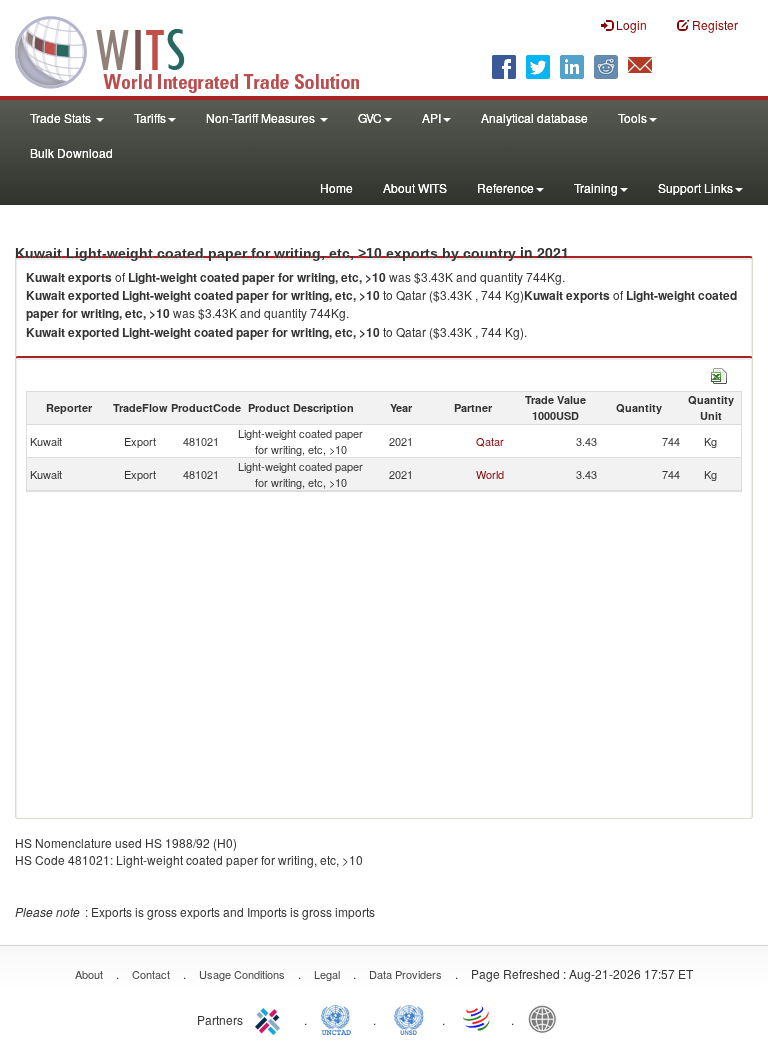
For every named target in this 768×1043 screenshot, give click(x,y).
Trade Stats (62, 117)
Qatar (490, 441)
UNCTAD (340, 1018)
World (490, 474)
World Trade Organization (478, 1018)
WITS (200, 50)
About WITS (415, 187)
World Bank (547, 1018)
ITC (271, 1018)
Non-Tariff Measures (262, 117)
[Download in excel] (719, 373)
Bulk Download (71, 152)
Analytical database (534, 117)
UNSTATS (409, 1018)
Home (336, 187)
